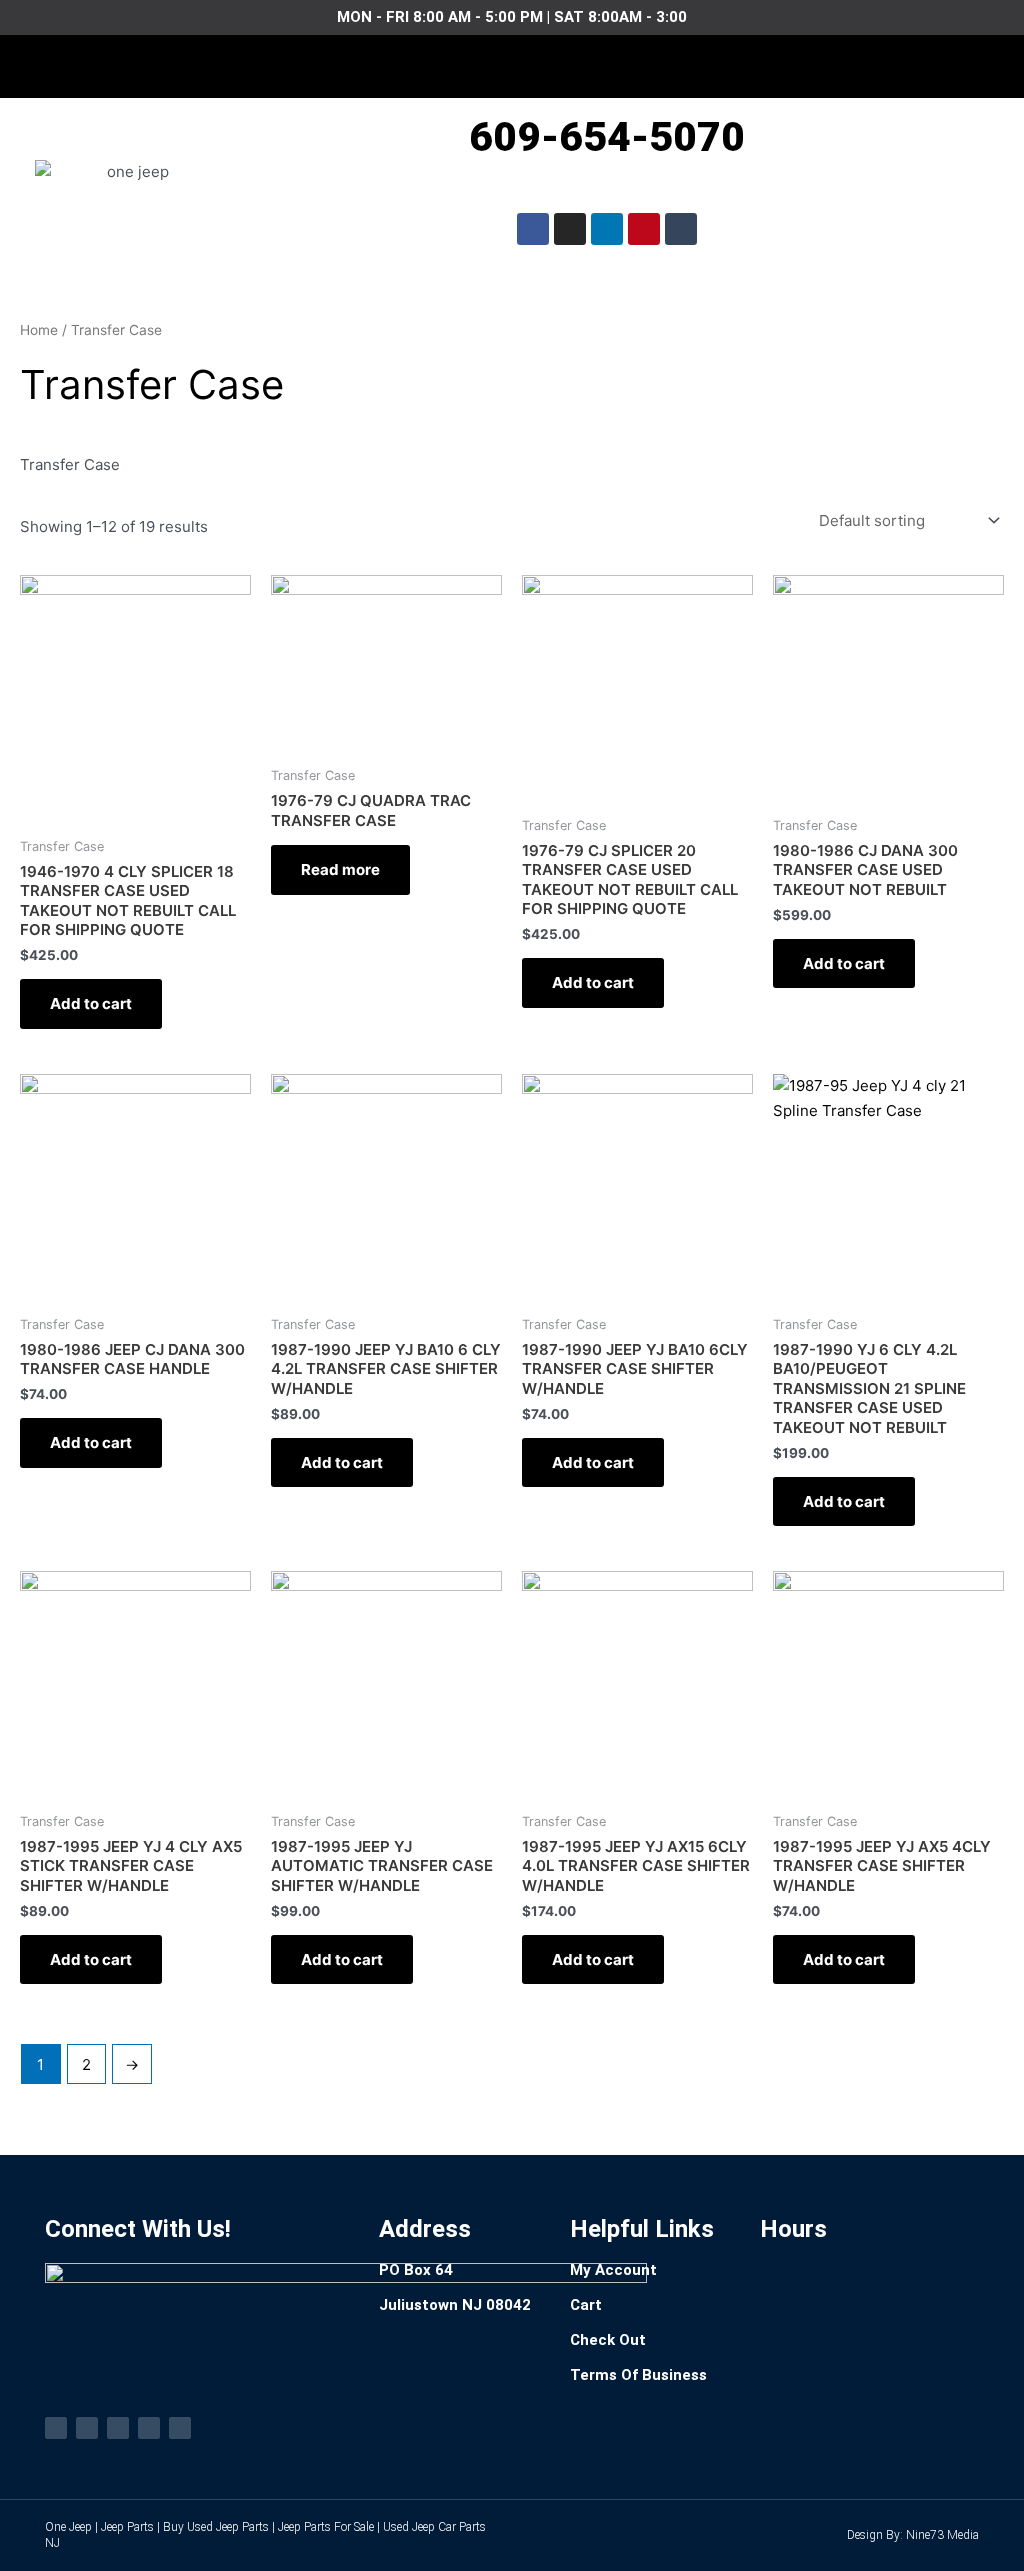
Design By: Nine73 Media (913, 2535)
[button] (512, 61)
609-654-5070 (607, 137)
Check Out (608, 2340)
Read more (340, 869)
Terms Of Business (638, 2375)
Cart (586, 2305)
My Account (613, 2270)
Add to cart (91, 1003)
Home (39, 330)
